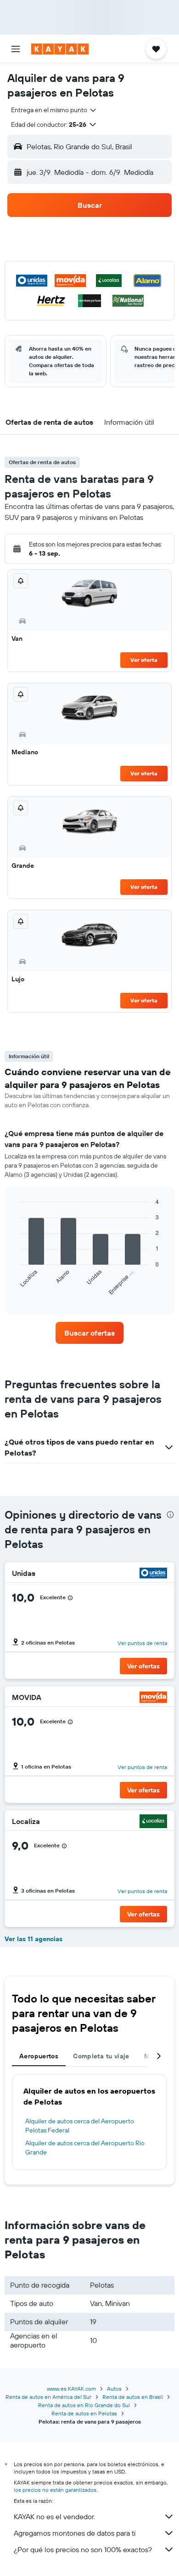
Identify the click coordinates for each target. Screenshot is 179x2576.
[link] (89, 1333)
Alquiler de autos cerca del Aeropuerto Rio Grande (85, 2148)
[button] (16, 49)
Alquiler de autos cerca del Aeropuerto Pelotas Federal (80, 2126)
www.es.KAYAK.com (71, 2389)
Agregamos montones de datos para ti (75, 2533)
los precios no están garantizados (55, 2490)
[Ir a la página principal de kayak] (60, 49)
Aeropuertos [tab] (39, 2056)
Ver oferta (144, 660)
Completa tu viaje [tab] (101, 2056)
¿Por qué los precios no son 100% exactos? (83, 2549)
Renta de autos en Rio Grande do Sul (84, 2405)
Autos (114, 2389)
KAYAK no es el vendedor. (54, 2516)
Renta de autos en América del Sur (48, 2397)
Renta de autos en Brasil (133, 2397)
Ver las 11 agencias (34, 1939)
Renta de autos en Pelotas (84, 2413)
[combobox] (54, 110)
